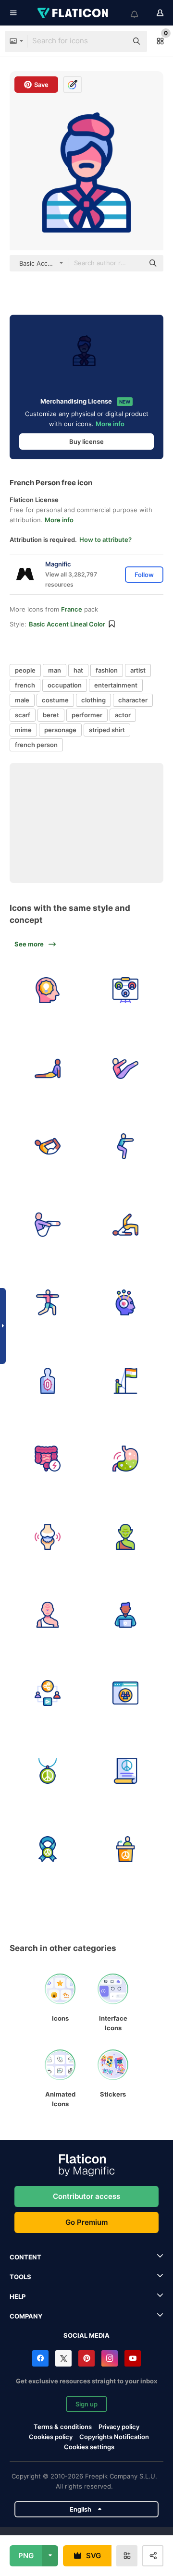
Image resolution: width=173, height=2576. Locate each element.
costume (55, 700)
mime (23, 730)
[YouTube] (133, 2358)
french (25, 685)
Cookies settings (89, 2447)
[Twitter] (63, 2358)
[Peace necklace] (48, 1771)
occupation (65, 685)
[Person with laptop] (126, 1615)
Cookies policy (51, 2437)
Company (26, 2316)
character (133, 700)
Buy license (86, 442)
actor (123, 715)
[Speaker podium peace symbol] (126, 1849)
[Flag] (126, 1381)
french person (36, 745)
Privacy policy (119, 2427)
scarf (23, 715)
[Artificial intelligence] (126, 1303)
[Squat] (126, 1147)
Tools (20, 2277)
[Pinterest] (86, 2358)
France (72, 609)
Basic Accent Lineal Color (67, 624)
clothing (93, 700)
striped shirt (107, 730)
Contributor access (86, 2196)
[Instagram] (110, 2358)
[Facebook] (40, 2358)
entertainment (116, 685)
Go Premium (86, 2222)
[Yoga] (48, 1068)
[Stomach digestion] (126, 1459)
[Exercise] (126, 1068)
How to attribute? (105, 540)
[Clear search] (115, 41)
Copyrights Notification (114, 2437)
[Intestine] (48, 1459)
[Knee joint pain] (48, 1537)
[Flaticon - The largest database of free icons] (74, 13)
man (55, 670)
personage (60, 730)
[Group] (126, 1693)
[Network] (126, 991)
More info (110, 424)
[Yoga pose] (126, 1225)
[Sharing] (48, 1693)
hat (78, 670)
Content (25, 2257)
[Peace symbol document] (126, 1771)
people (25, 670)
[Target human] (48, 1381)
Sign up (86, 2404)
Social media (86, 2335)
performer (87, 715)
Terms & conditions (63, 2427)
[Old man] (126, 1537)
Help (18, 2296)
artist (138, 670)
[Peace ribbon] (48, 1849)
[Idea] (48, 991)
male (22, 700)
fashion (107, 670)
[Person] (48, 1225)
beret (51, 715)
